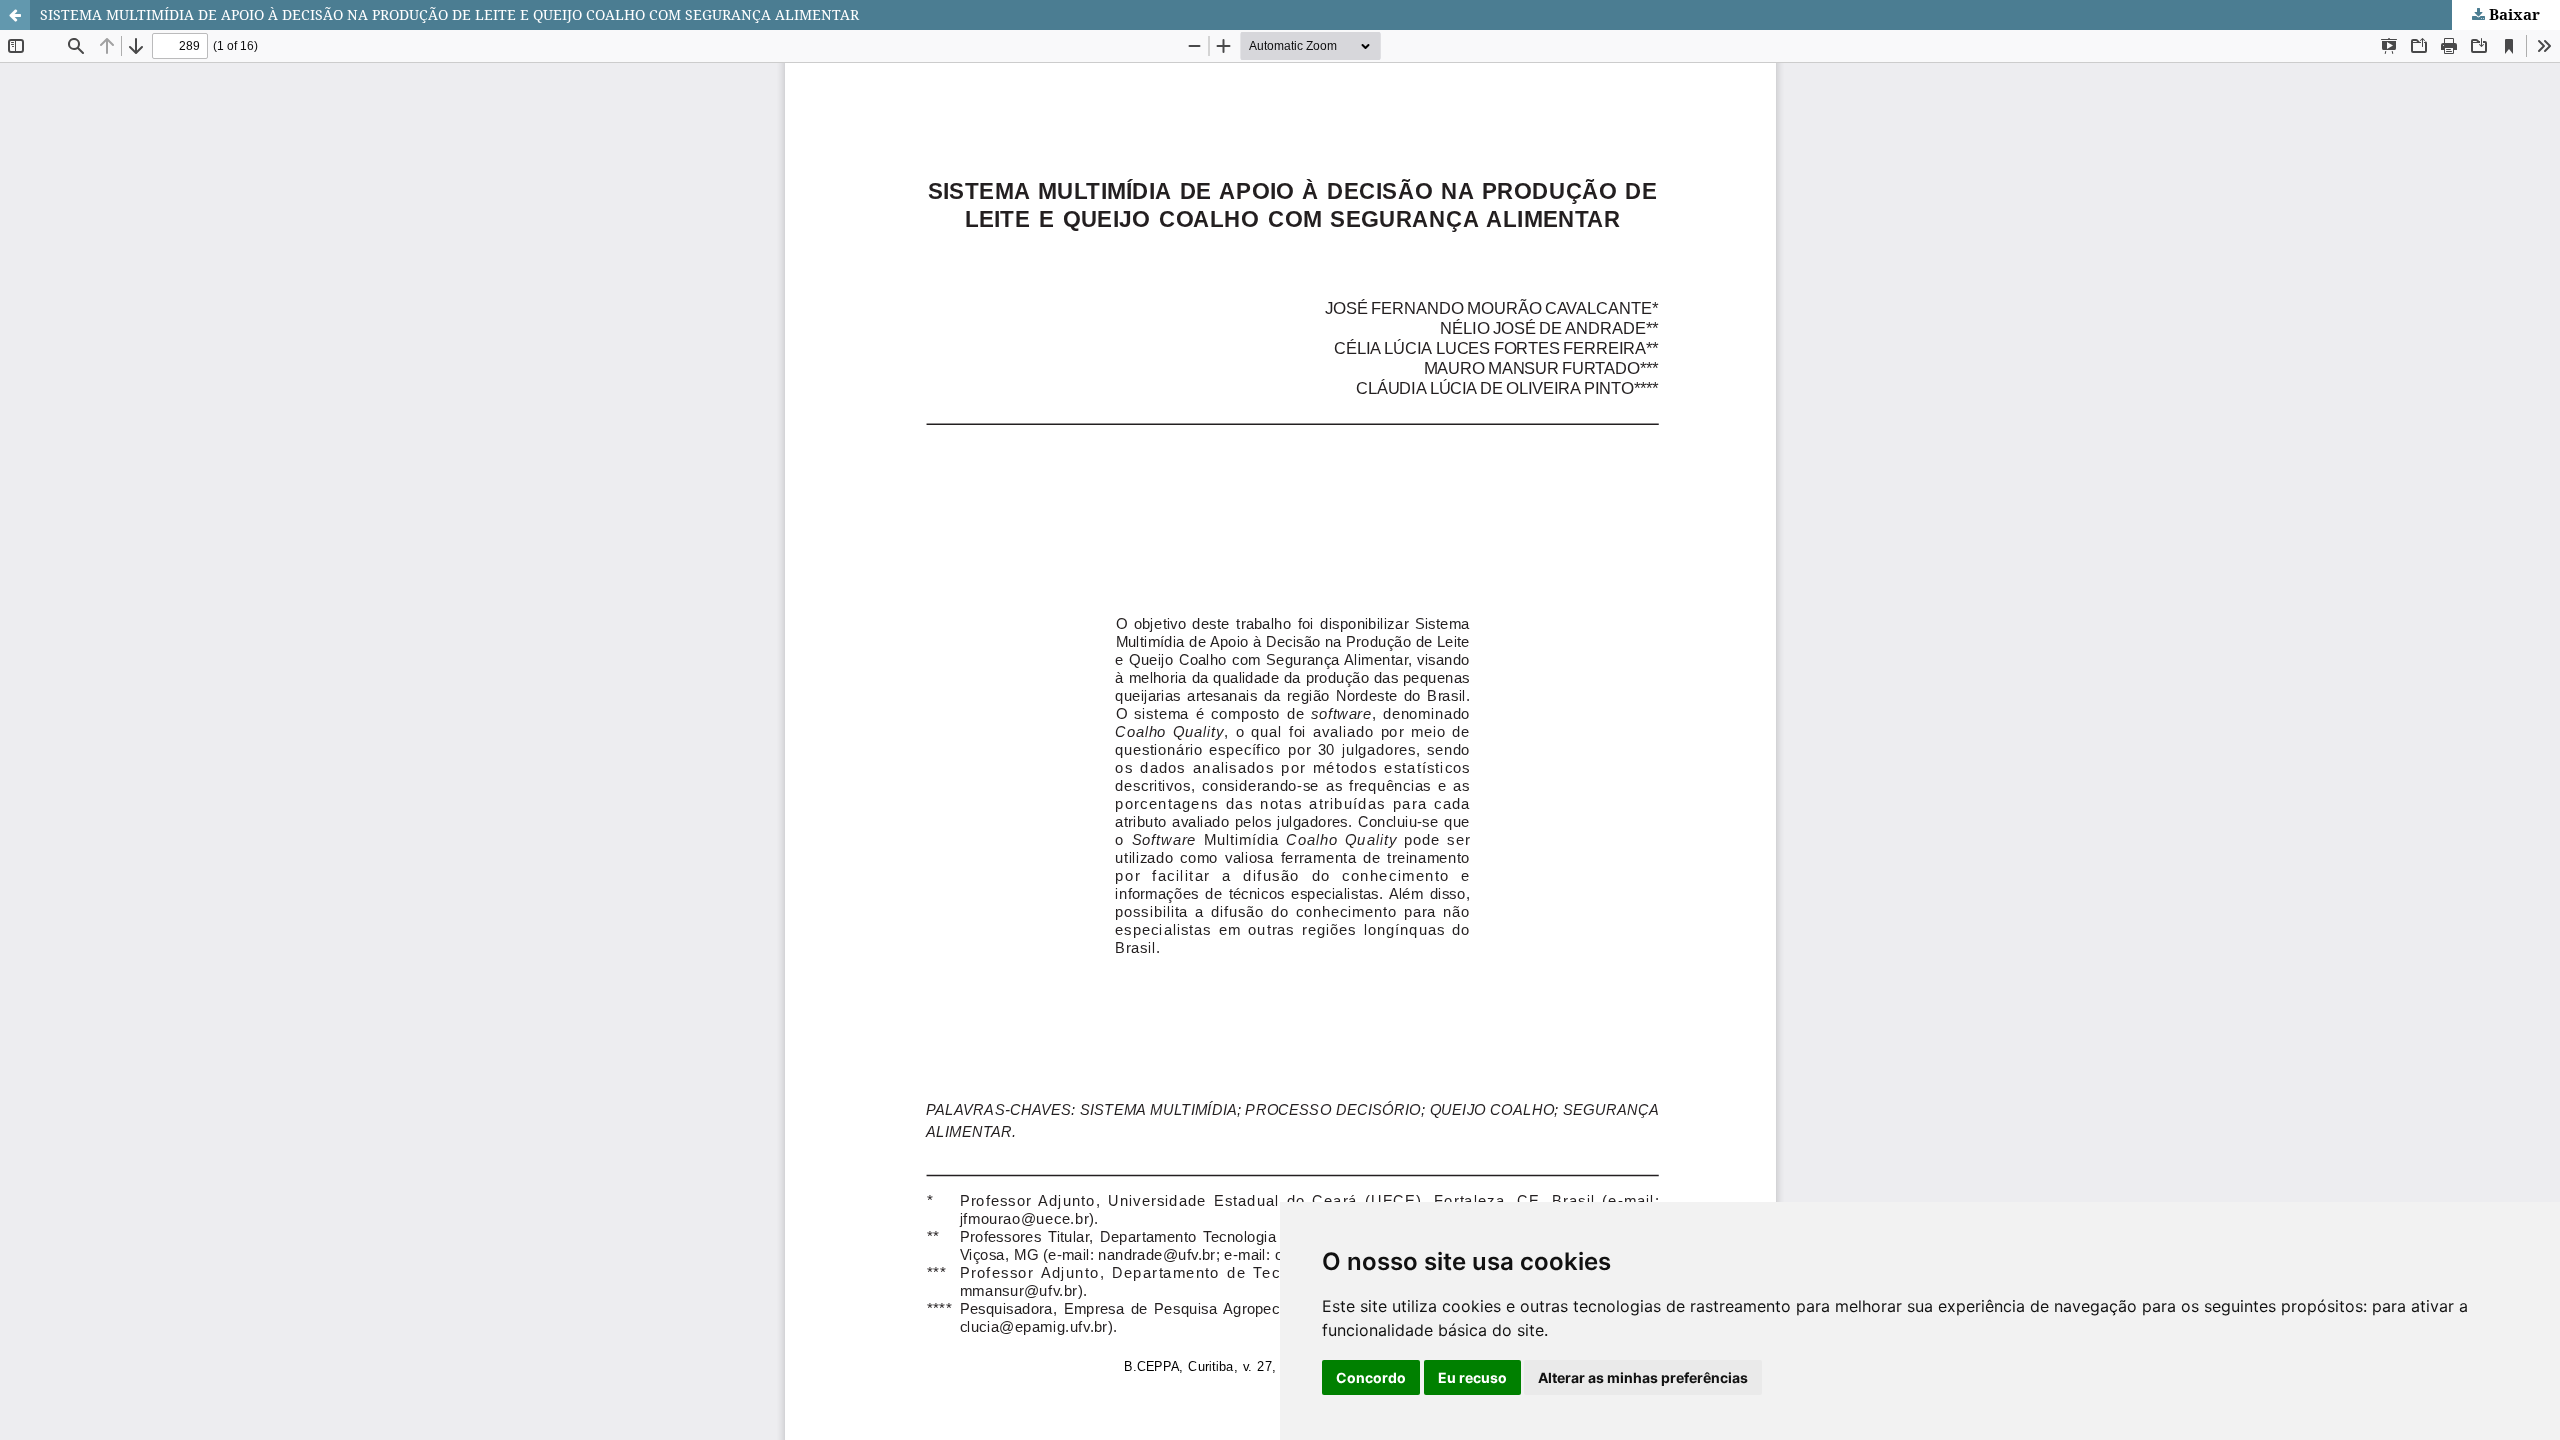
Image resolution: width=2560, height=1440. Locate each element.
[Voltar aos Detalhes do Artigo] (15, 15)
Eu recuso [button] (1472, 1377)
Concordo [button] (1371, 1377)
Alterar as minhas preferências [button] (1643, 1377)
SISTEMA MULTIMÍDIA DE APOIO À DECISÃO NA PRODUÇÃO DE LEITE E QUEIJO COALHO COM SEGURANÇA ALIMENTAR (449, 14)
